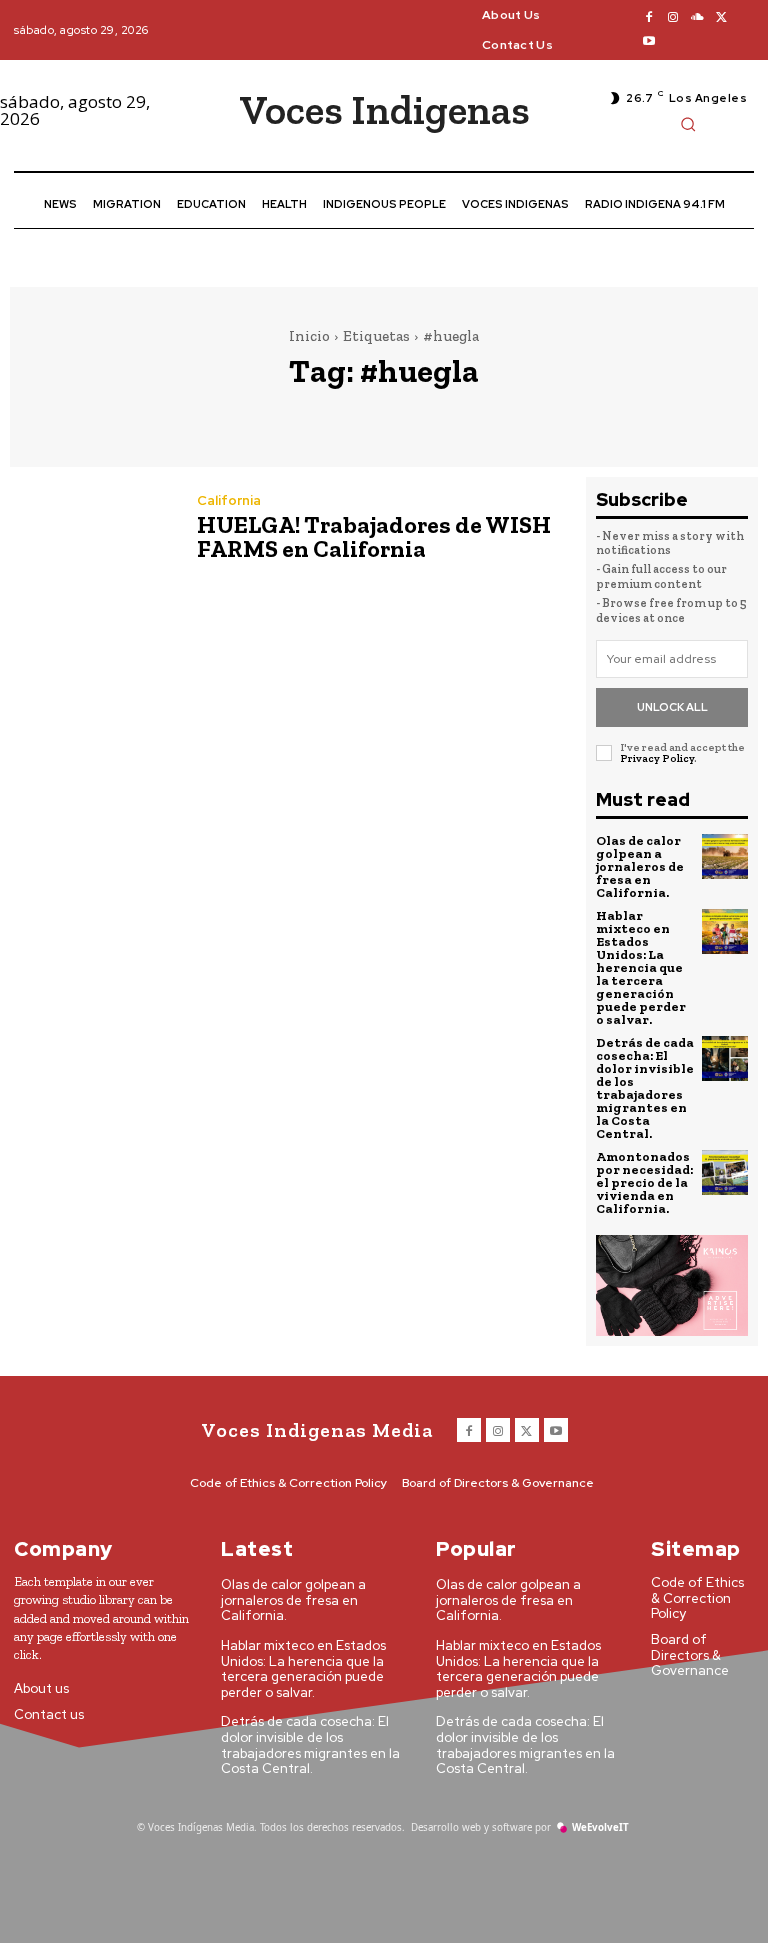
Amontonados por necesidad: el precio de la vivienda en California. (644, 1182)
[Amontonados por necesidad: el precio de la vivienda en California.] (725, 1173)
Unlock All (672, 707)
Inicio (309, 336)
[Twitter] (721, 18)
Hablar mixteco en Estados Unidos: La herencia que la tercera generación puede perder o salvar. (641, 967)
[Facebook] (649, 18)
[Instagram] (673, 18)
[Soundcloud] (697, 18)
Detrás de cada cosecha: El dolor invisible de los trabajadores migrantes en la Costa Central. (645, 1088)
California (229, 500)
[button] (688, 124)
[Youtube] (649, 42)
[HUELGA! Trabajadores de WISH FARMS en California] (93, 530)
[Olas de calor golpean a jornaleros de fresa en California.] (725, 857)
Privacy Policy (657, 758)
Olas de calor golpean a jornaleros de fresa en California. (640, 866)
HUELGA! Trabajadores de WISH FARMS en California (374, 536)
